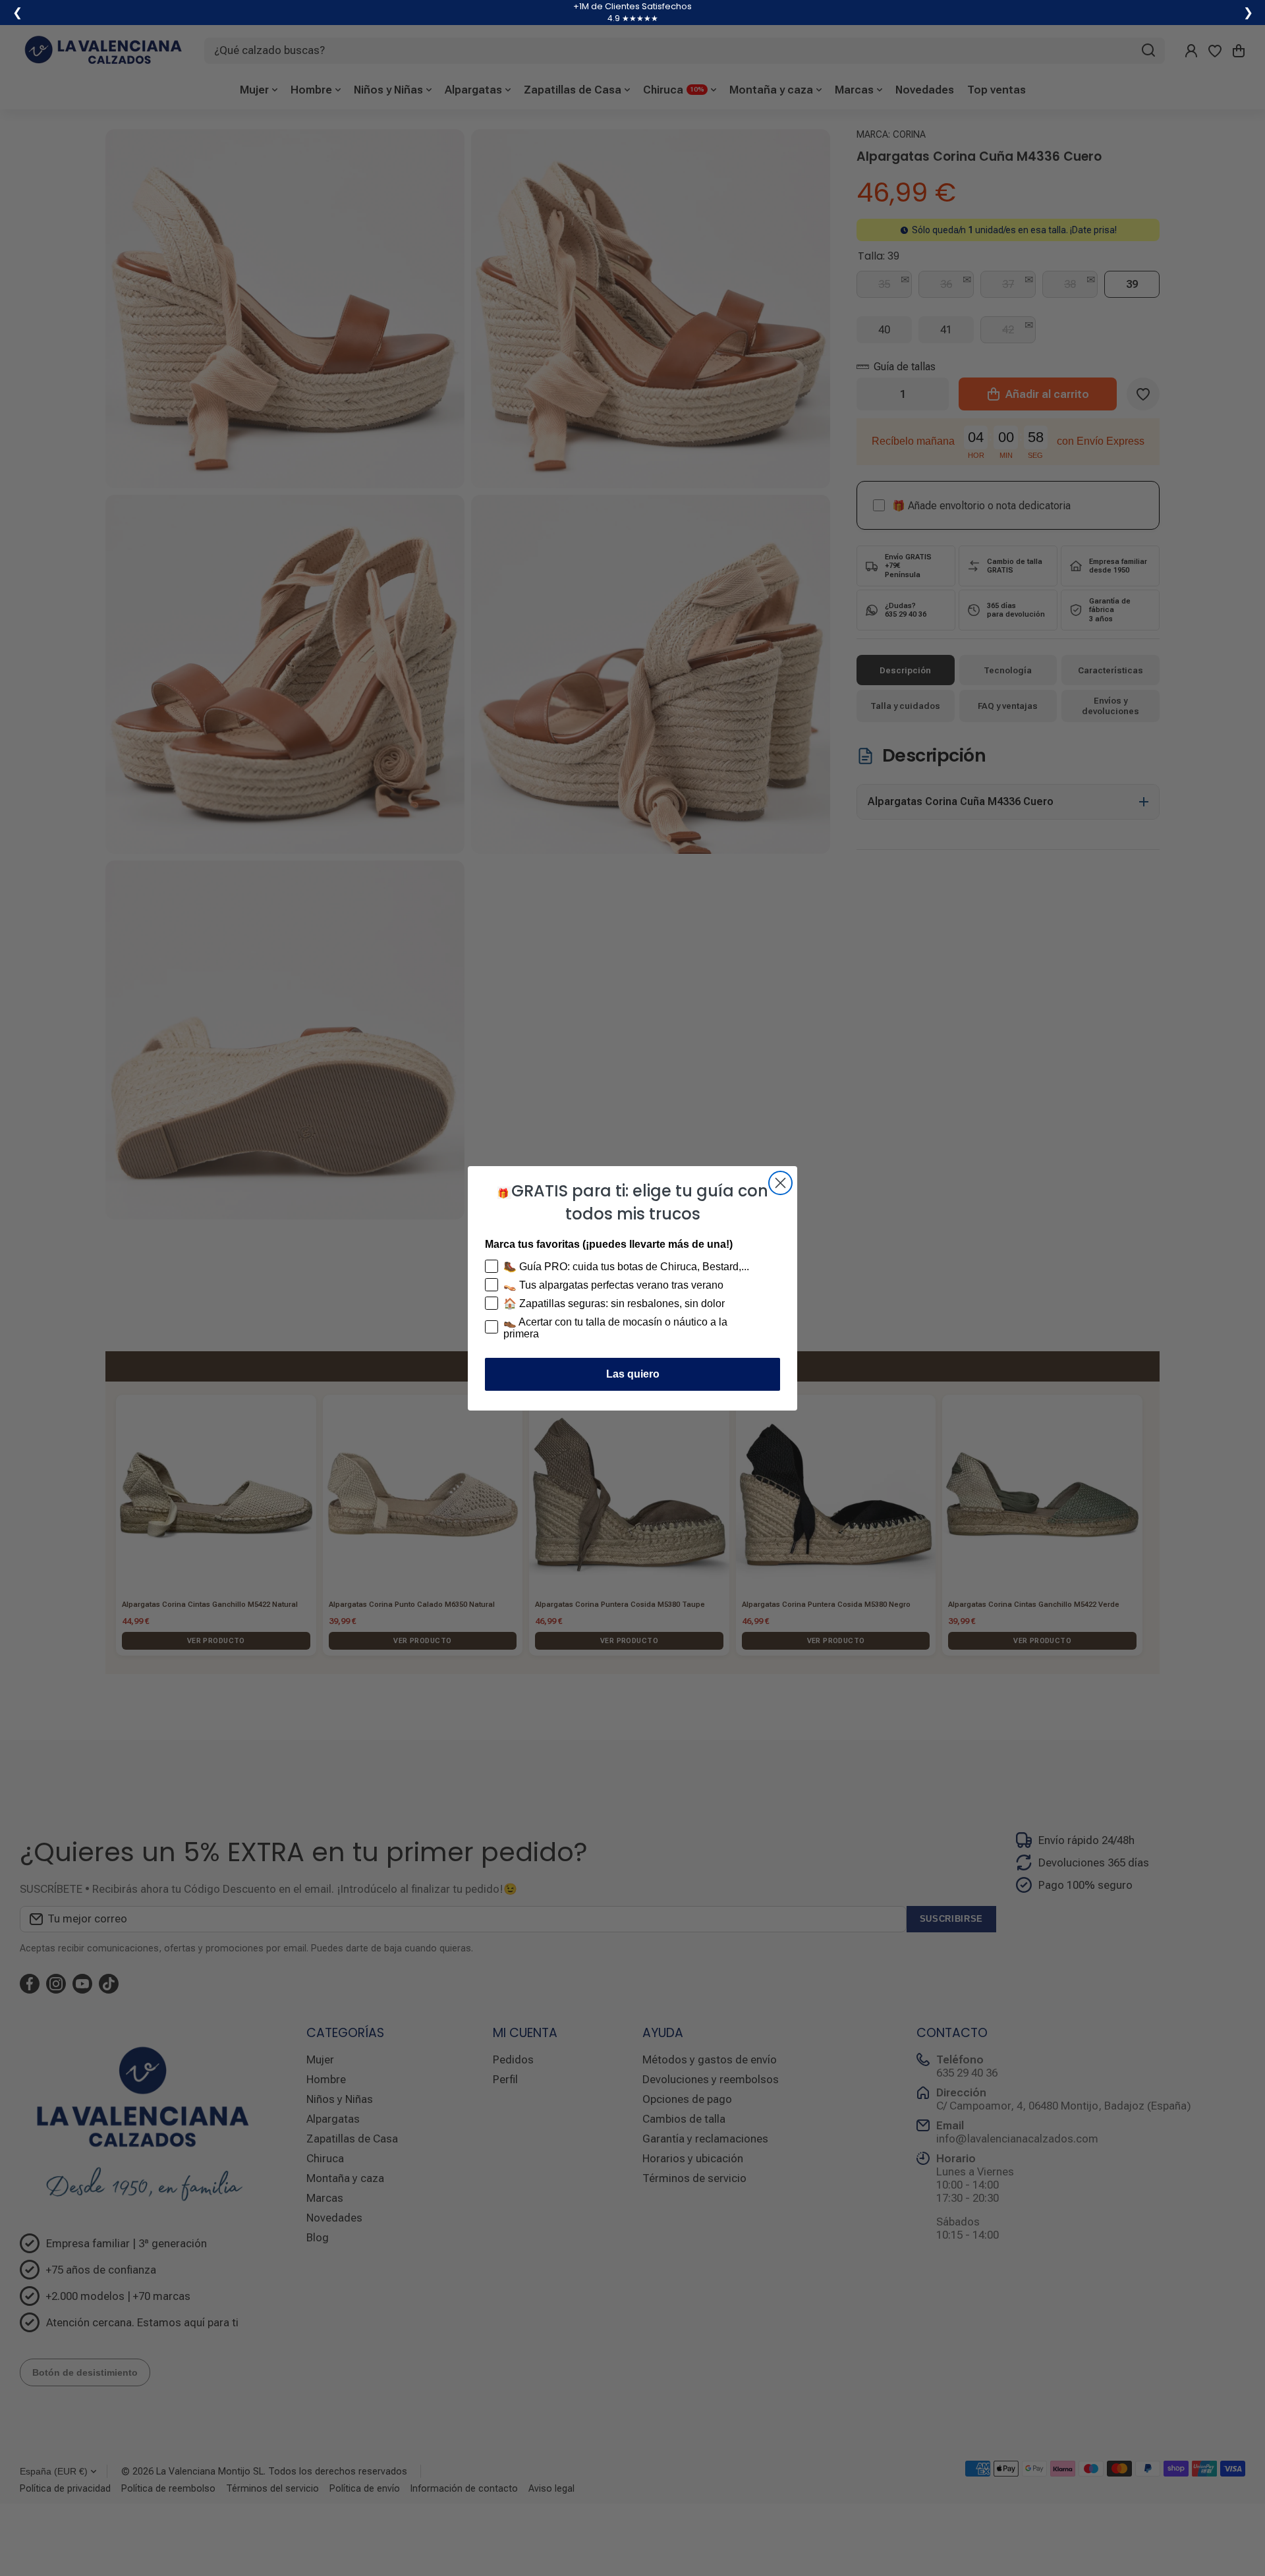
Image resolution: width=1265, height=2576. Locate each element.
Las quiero (633, 1374)
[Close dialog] (780, 1183)
